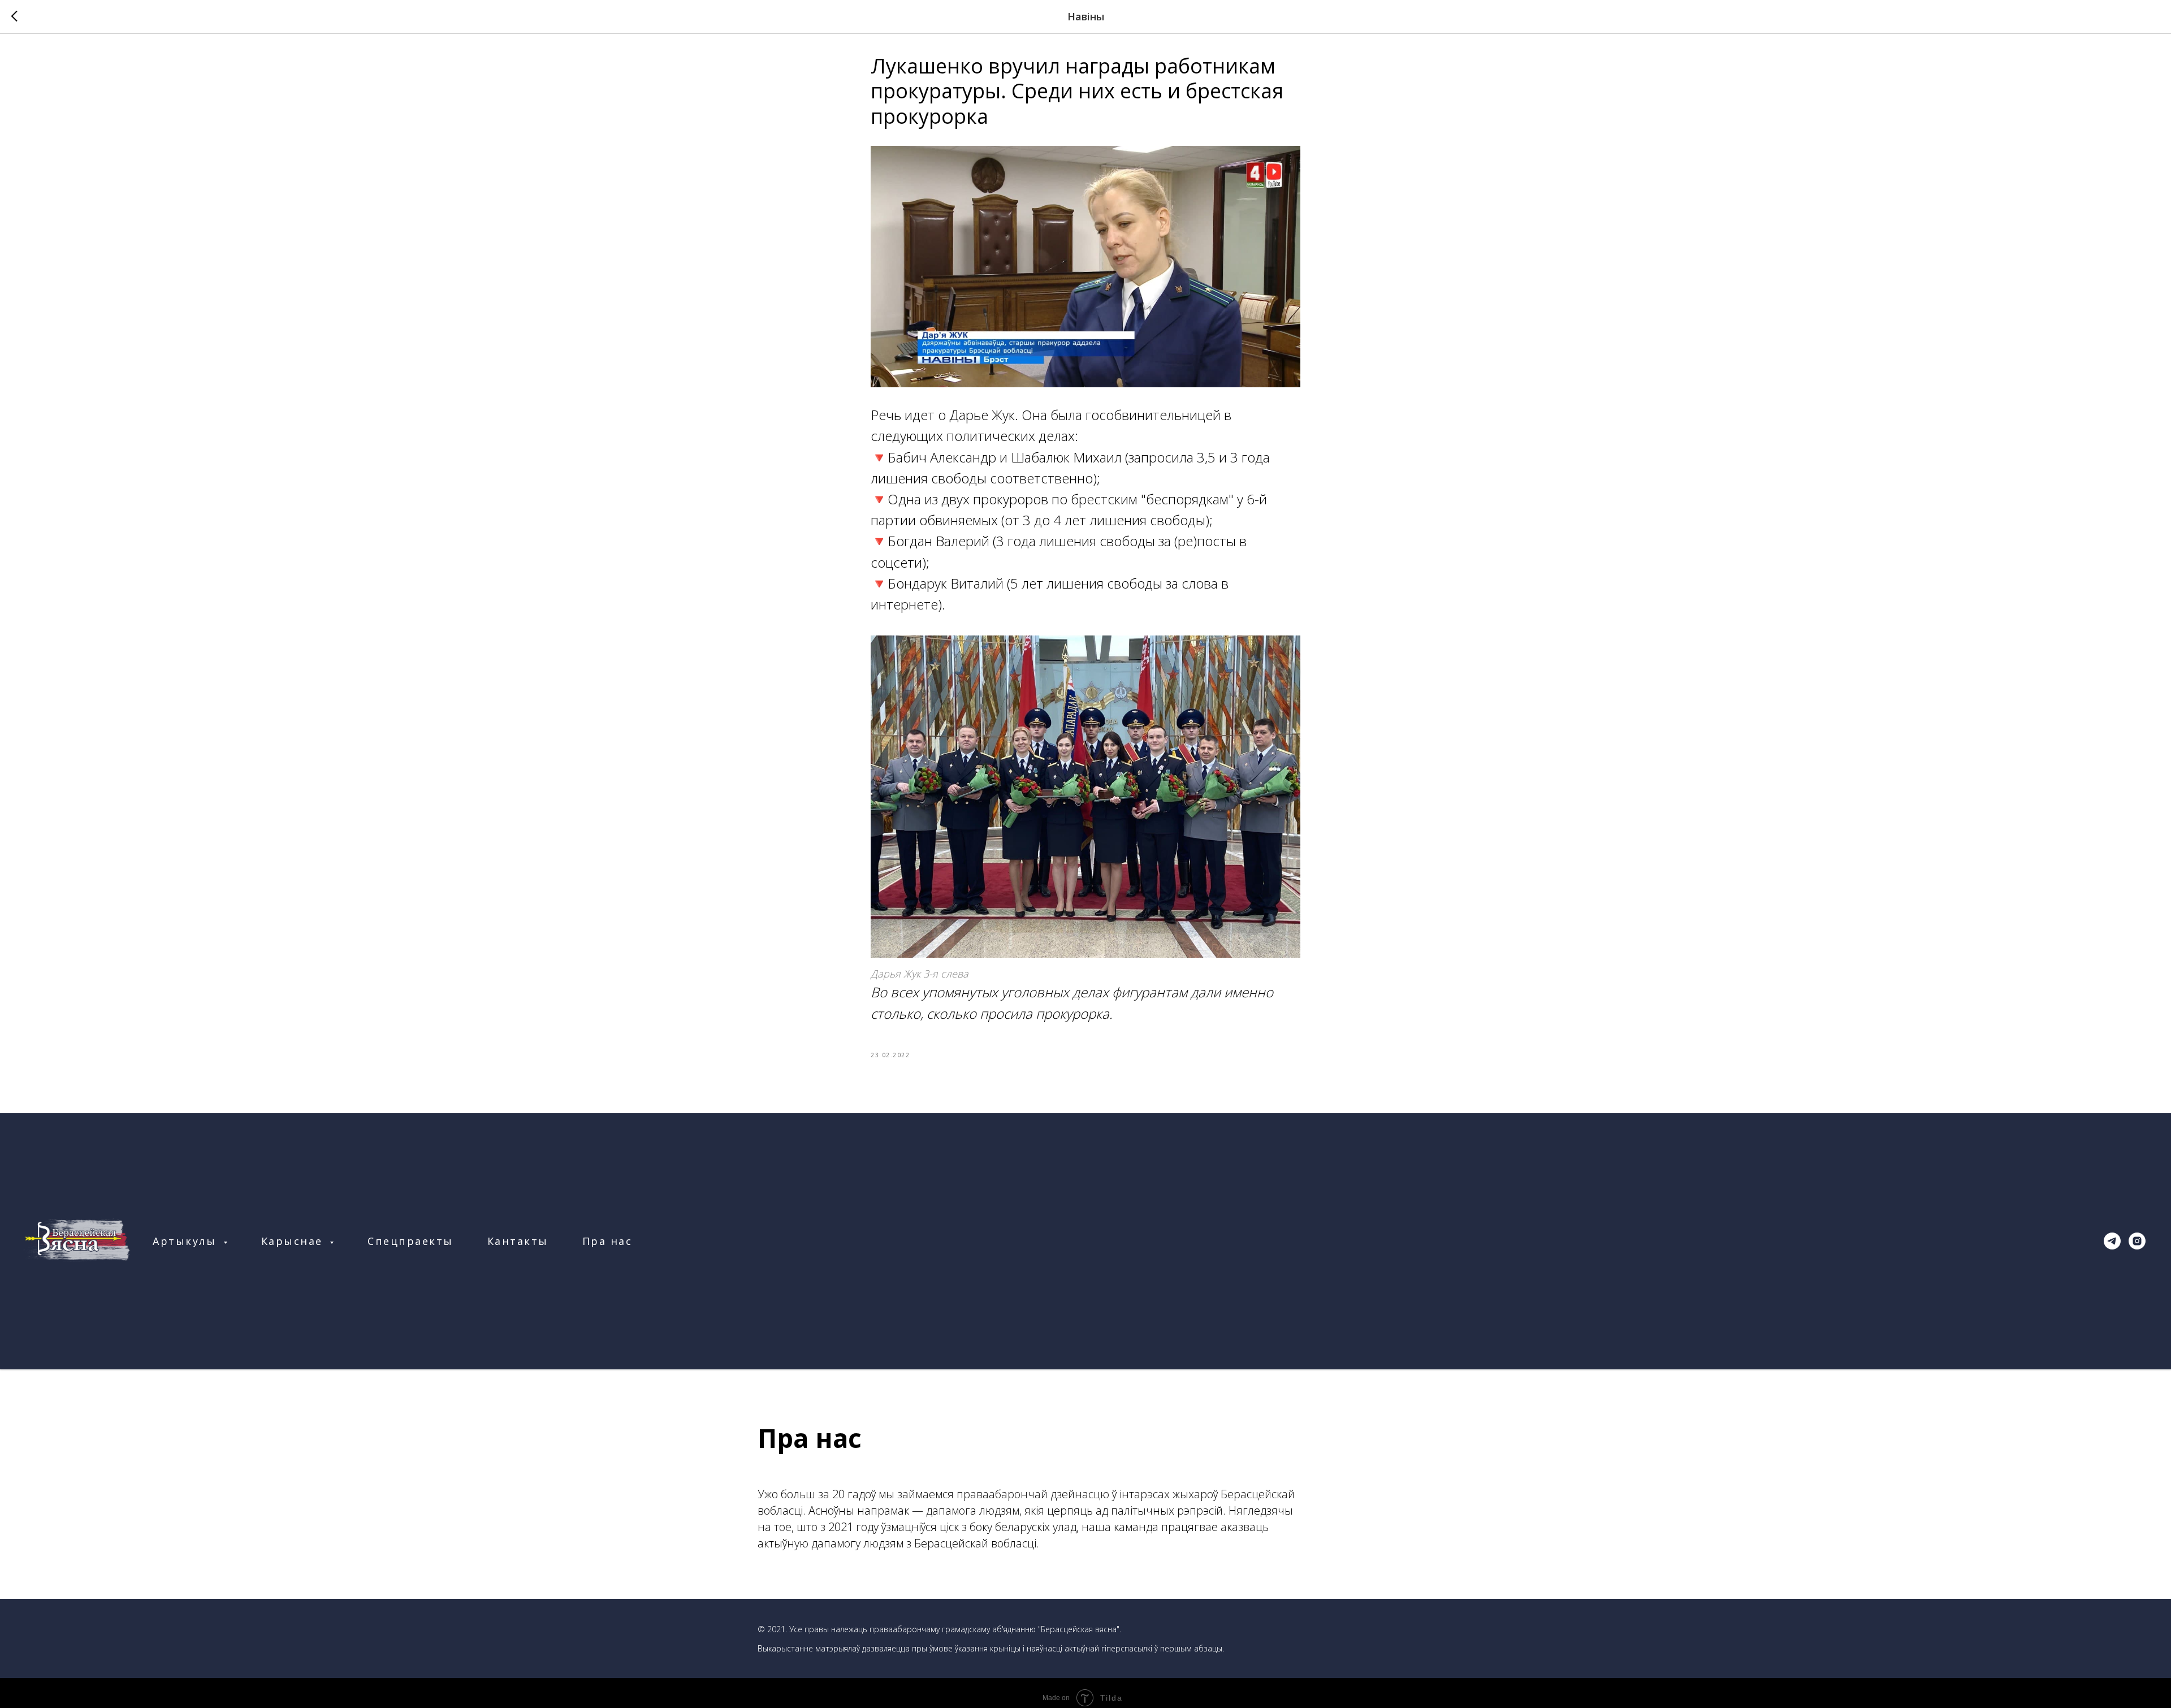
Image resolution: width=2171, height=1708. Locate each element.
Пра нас (607, 1241)
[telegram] (2112, 1241)
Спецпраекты (410, 1241)
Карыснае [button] (294, 1241)
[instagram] (2137, 1241)
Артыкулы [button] (187, 1241)
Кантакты (518, 1241)
